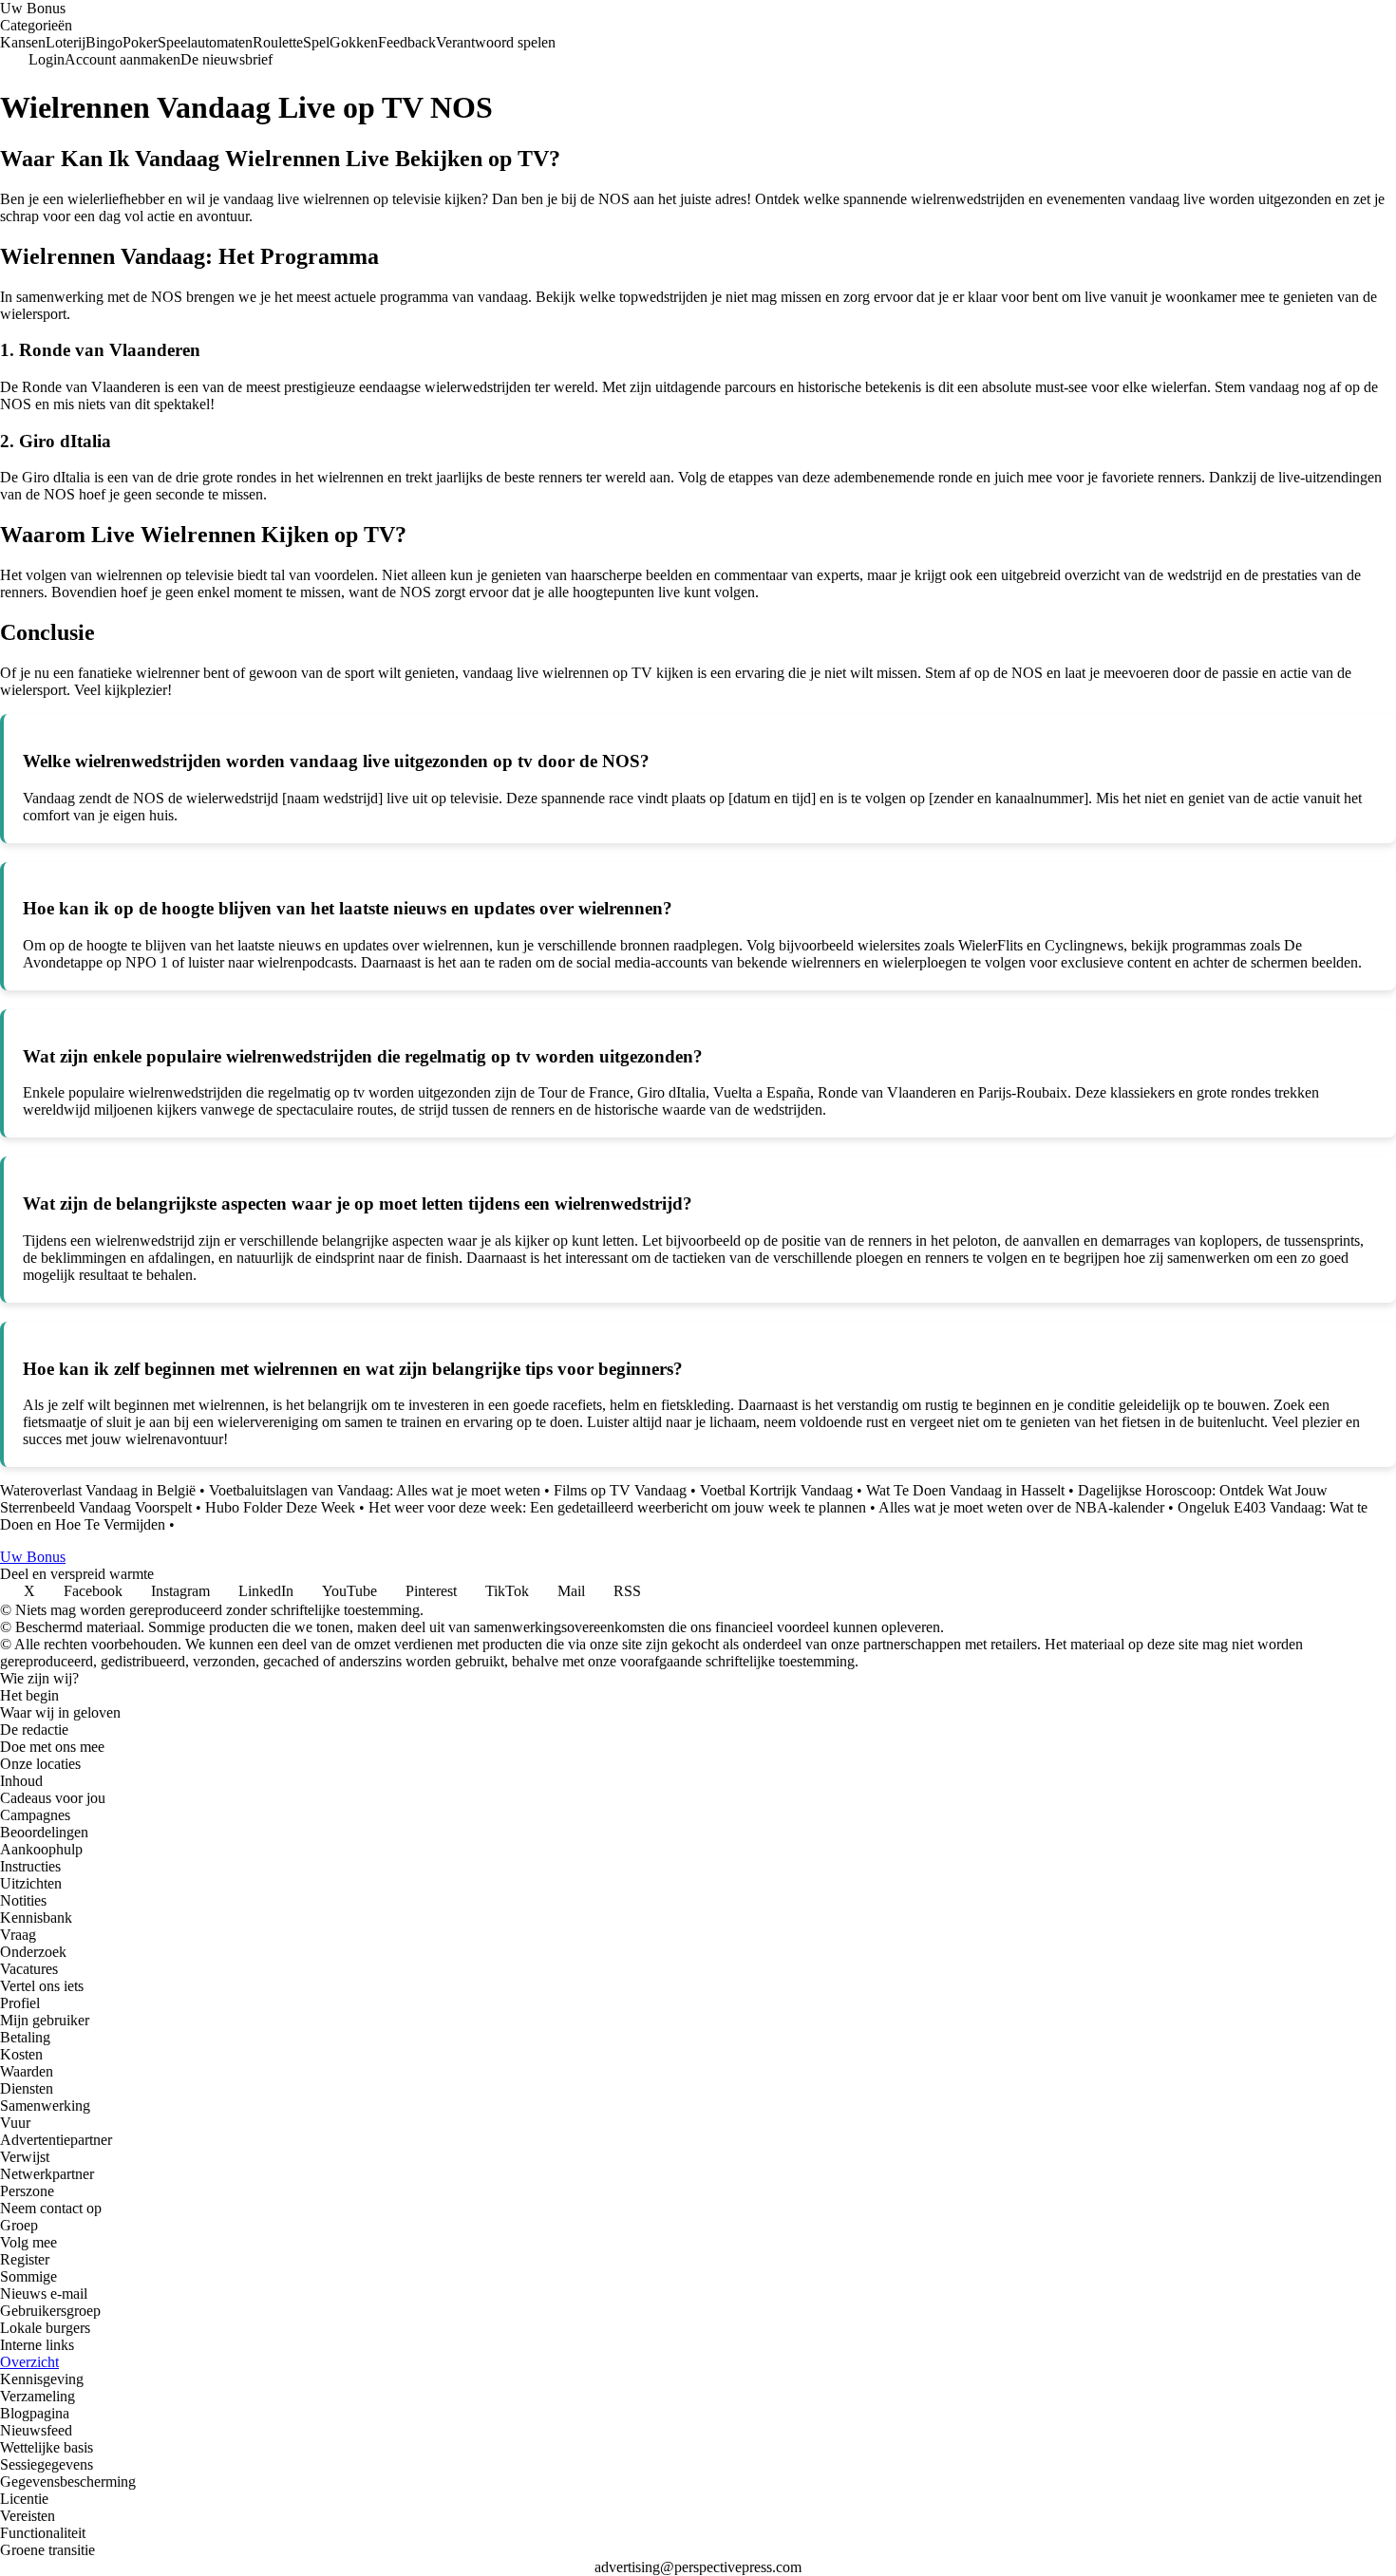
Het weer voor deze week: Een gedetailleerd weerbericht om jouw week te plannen (617, 1507)
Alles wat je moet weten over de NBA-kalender (1021, 1507)
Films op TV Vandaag (620, 1490)
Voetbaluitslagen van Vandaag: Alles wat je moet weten (375, 1490)
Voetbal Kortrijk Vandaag (776, 1490)
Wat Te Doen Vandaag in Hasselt (965, 1490)
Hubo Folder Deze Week (280, 1507)
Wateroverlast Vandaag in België (98, 1490)
